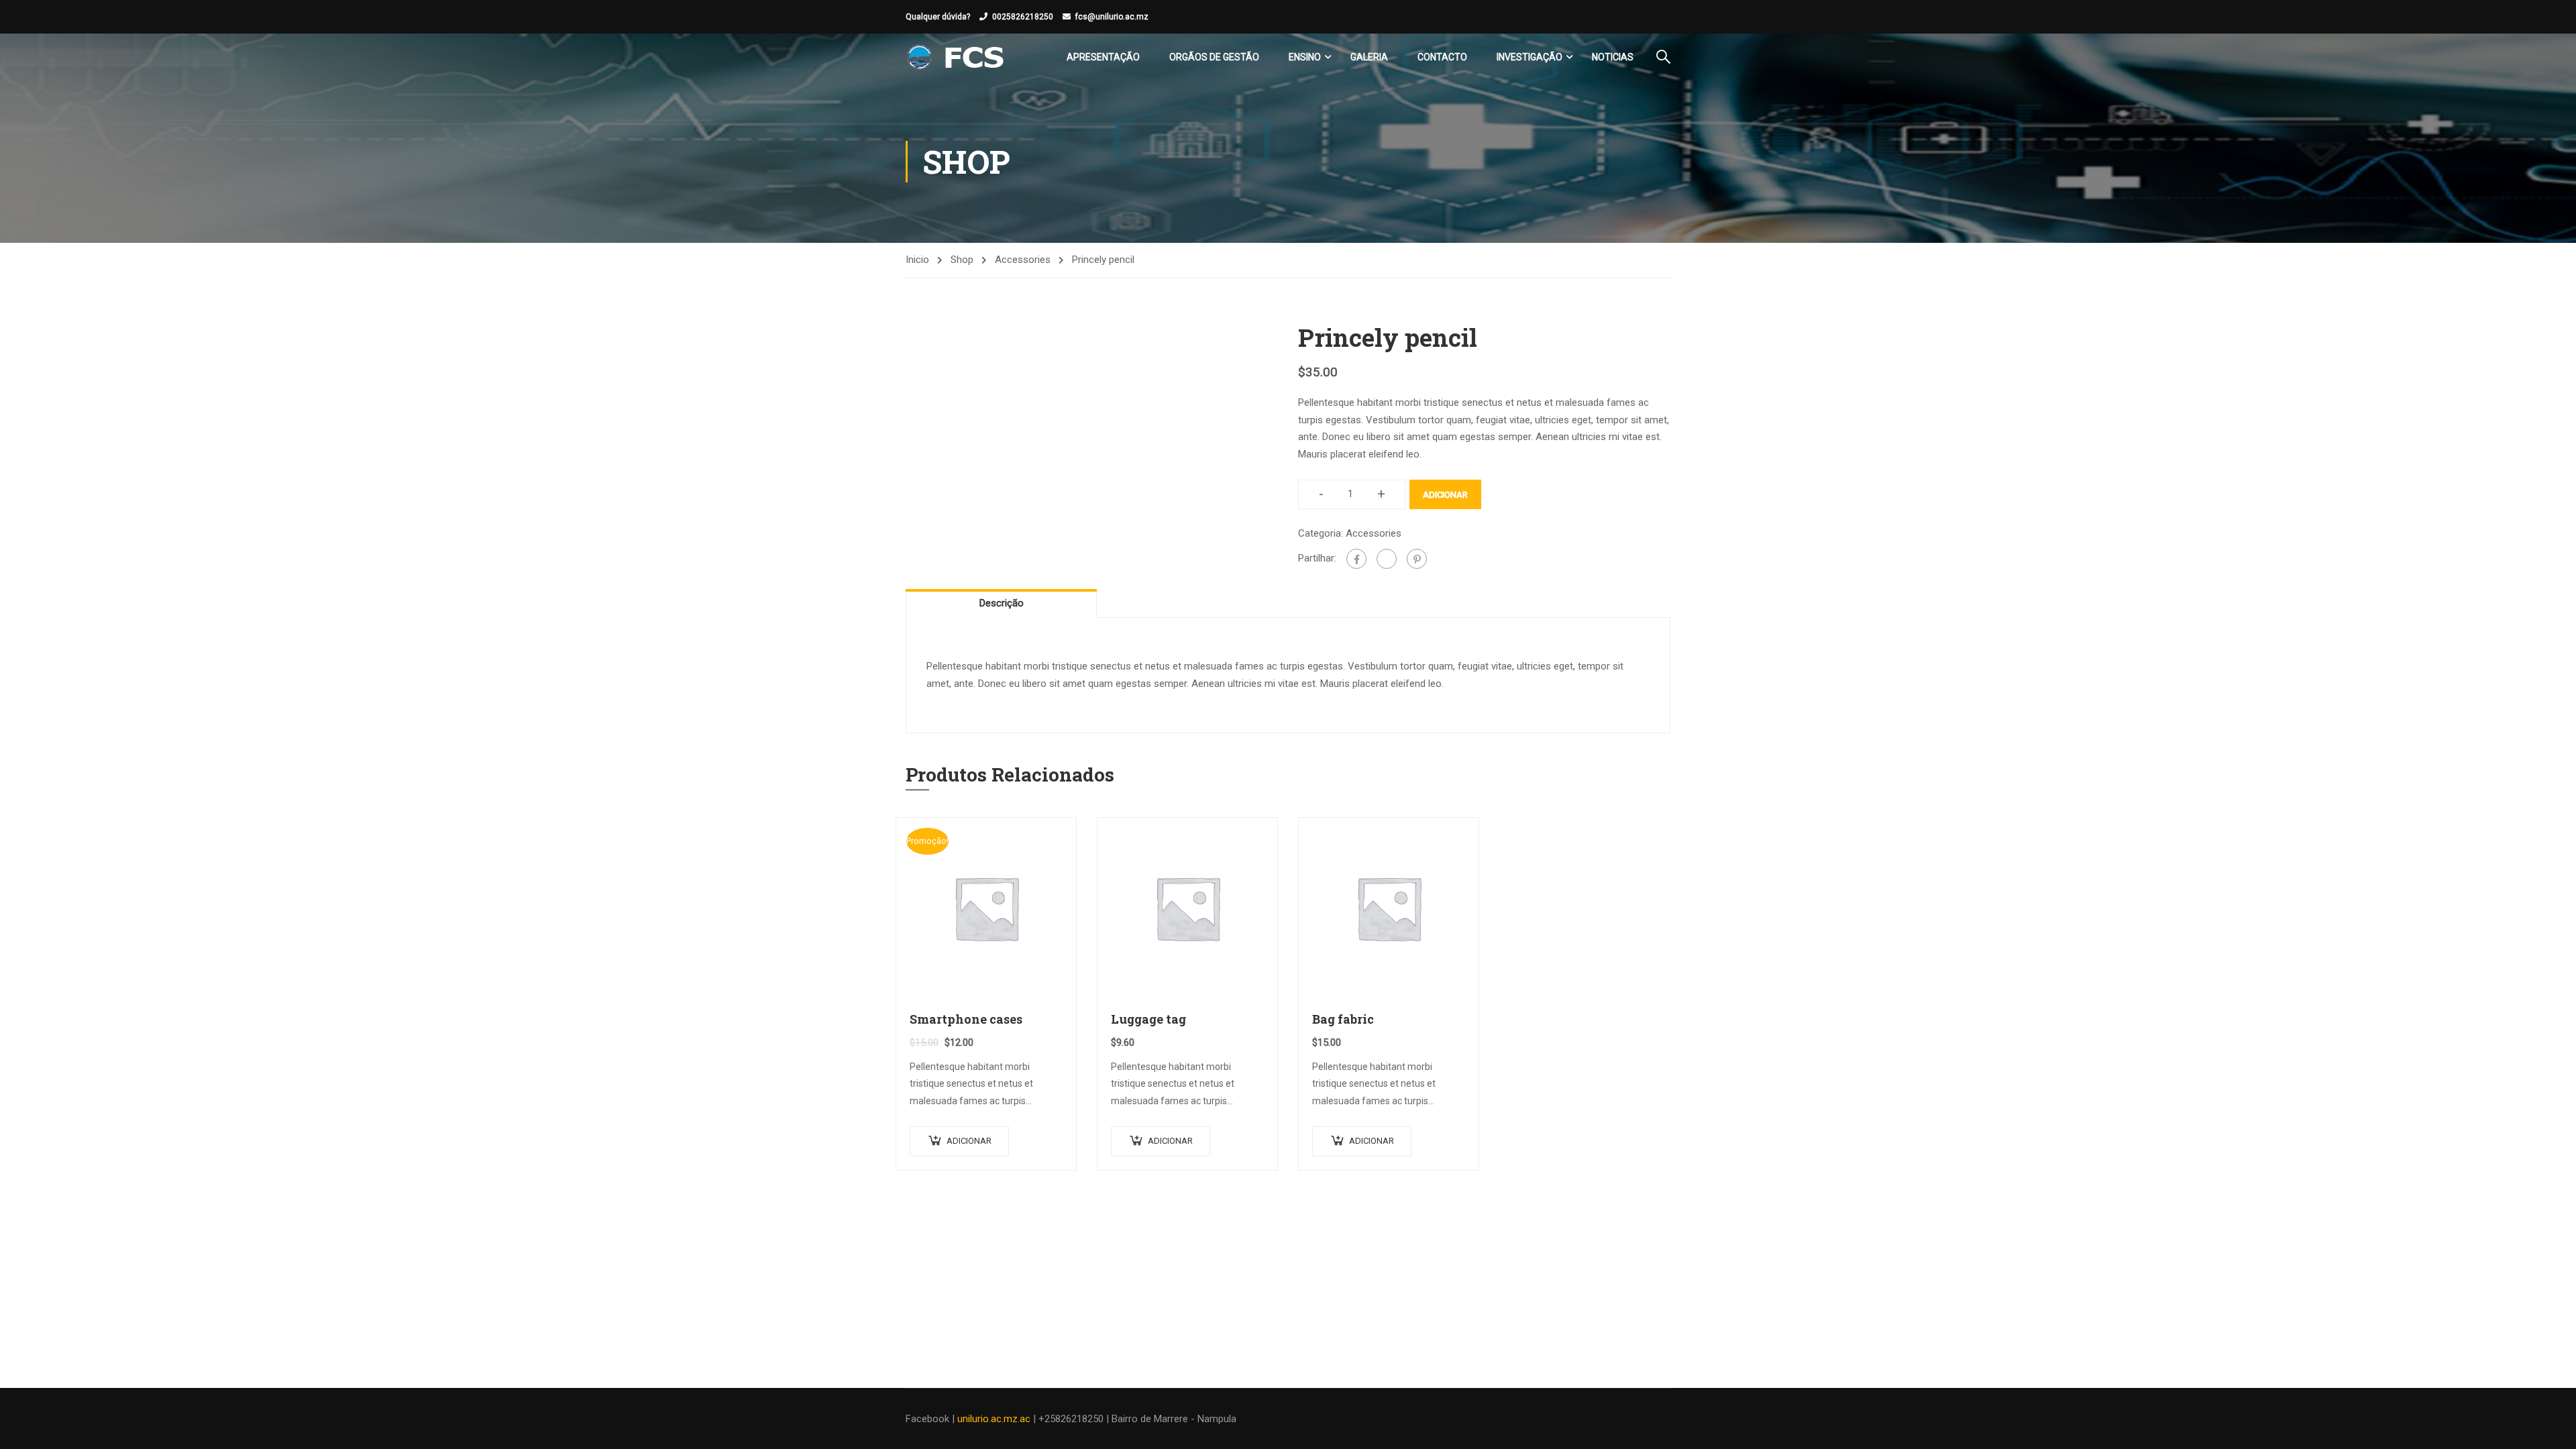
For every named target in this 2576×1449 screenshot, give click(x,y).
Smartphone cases (966, 1019)
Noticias (1613, 57)
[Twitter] (1387, 559)
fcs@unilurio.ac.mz (1112, 17)
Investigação (1529, 57)
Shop (962, 260)
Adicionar (1445, 495)
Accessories (1023, 260)
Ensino (1305, 57)
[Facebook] (1356, 559)
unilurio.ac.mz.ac (994, 1419)
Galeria (1369, 57)
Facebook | (931, 1419)
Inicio (917, 260)
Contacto (1442, 57)
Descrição (1002, 603)
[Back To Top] (2549, 1426)
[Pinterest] (1417, 559)
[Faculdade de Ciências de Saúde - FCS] (957, 57)
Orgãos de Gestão (1214, 57)
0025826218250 (1023, 17)
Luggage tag (1148, 1019)
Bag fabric (1343, 1019)
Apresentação (1103, 57)
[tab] (1001, 603)
